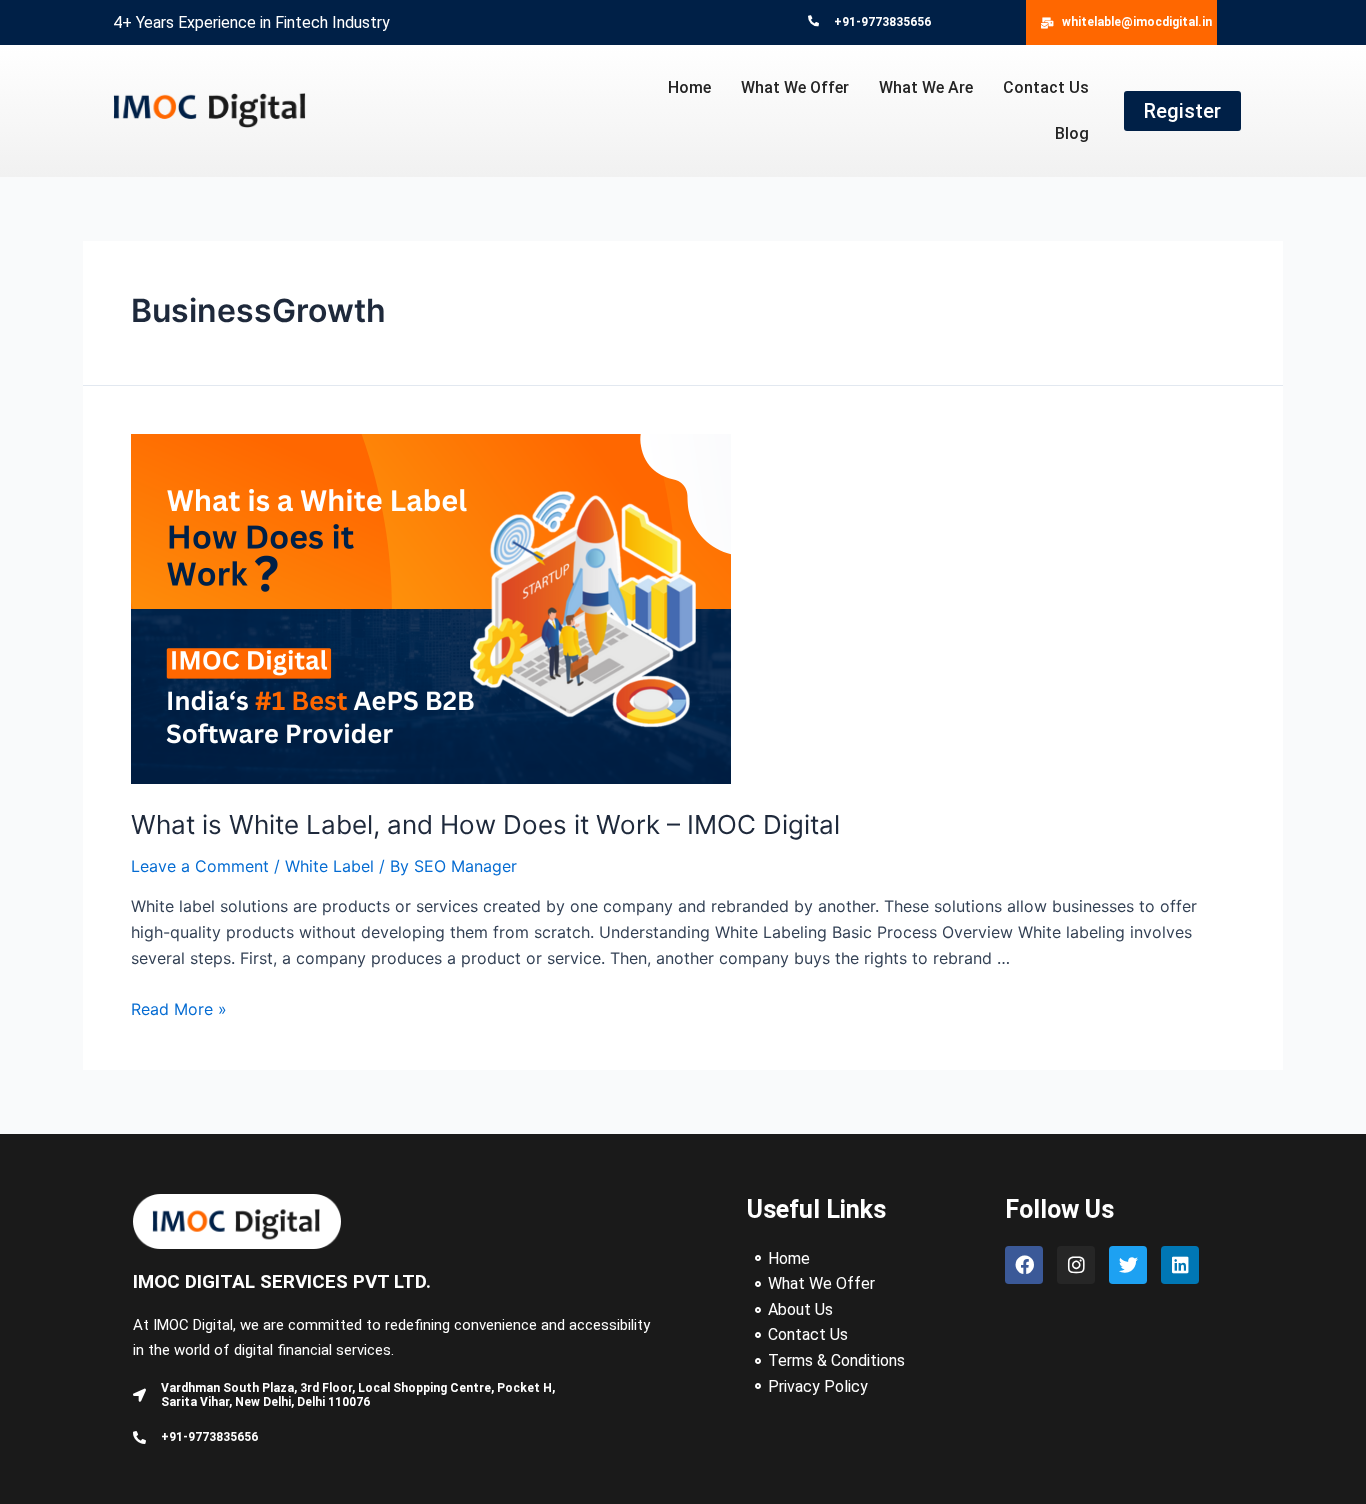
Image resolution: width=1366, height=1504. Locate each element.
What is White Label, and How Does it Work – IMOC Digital (485, 824)
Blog (1072, 133)
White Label (329, 866)
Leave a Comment (200, 866)
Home (689, 87)
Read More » (179, 1009)
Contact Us (1046, 87)
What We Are (926, 87)
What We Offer (795, 87)
